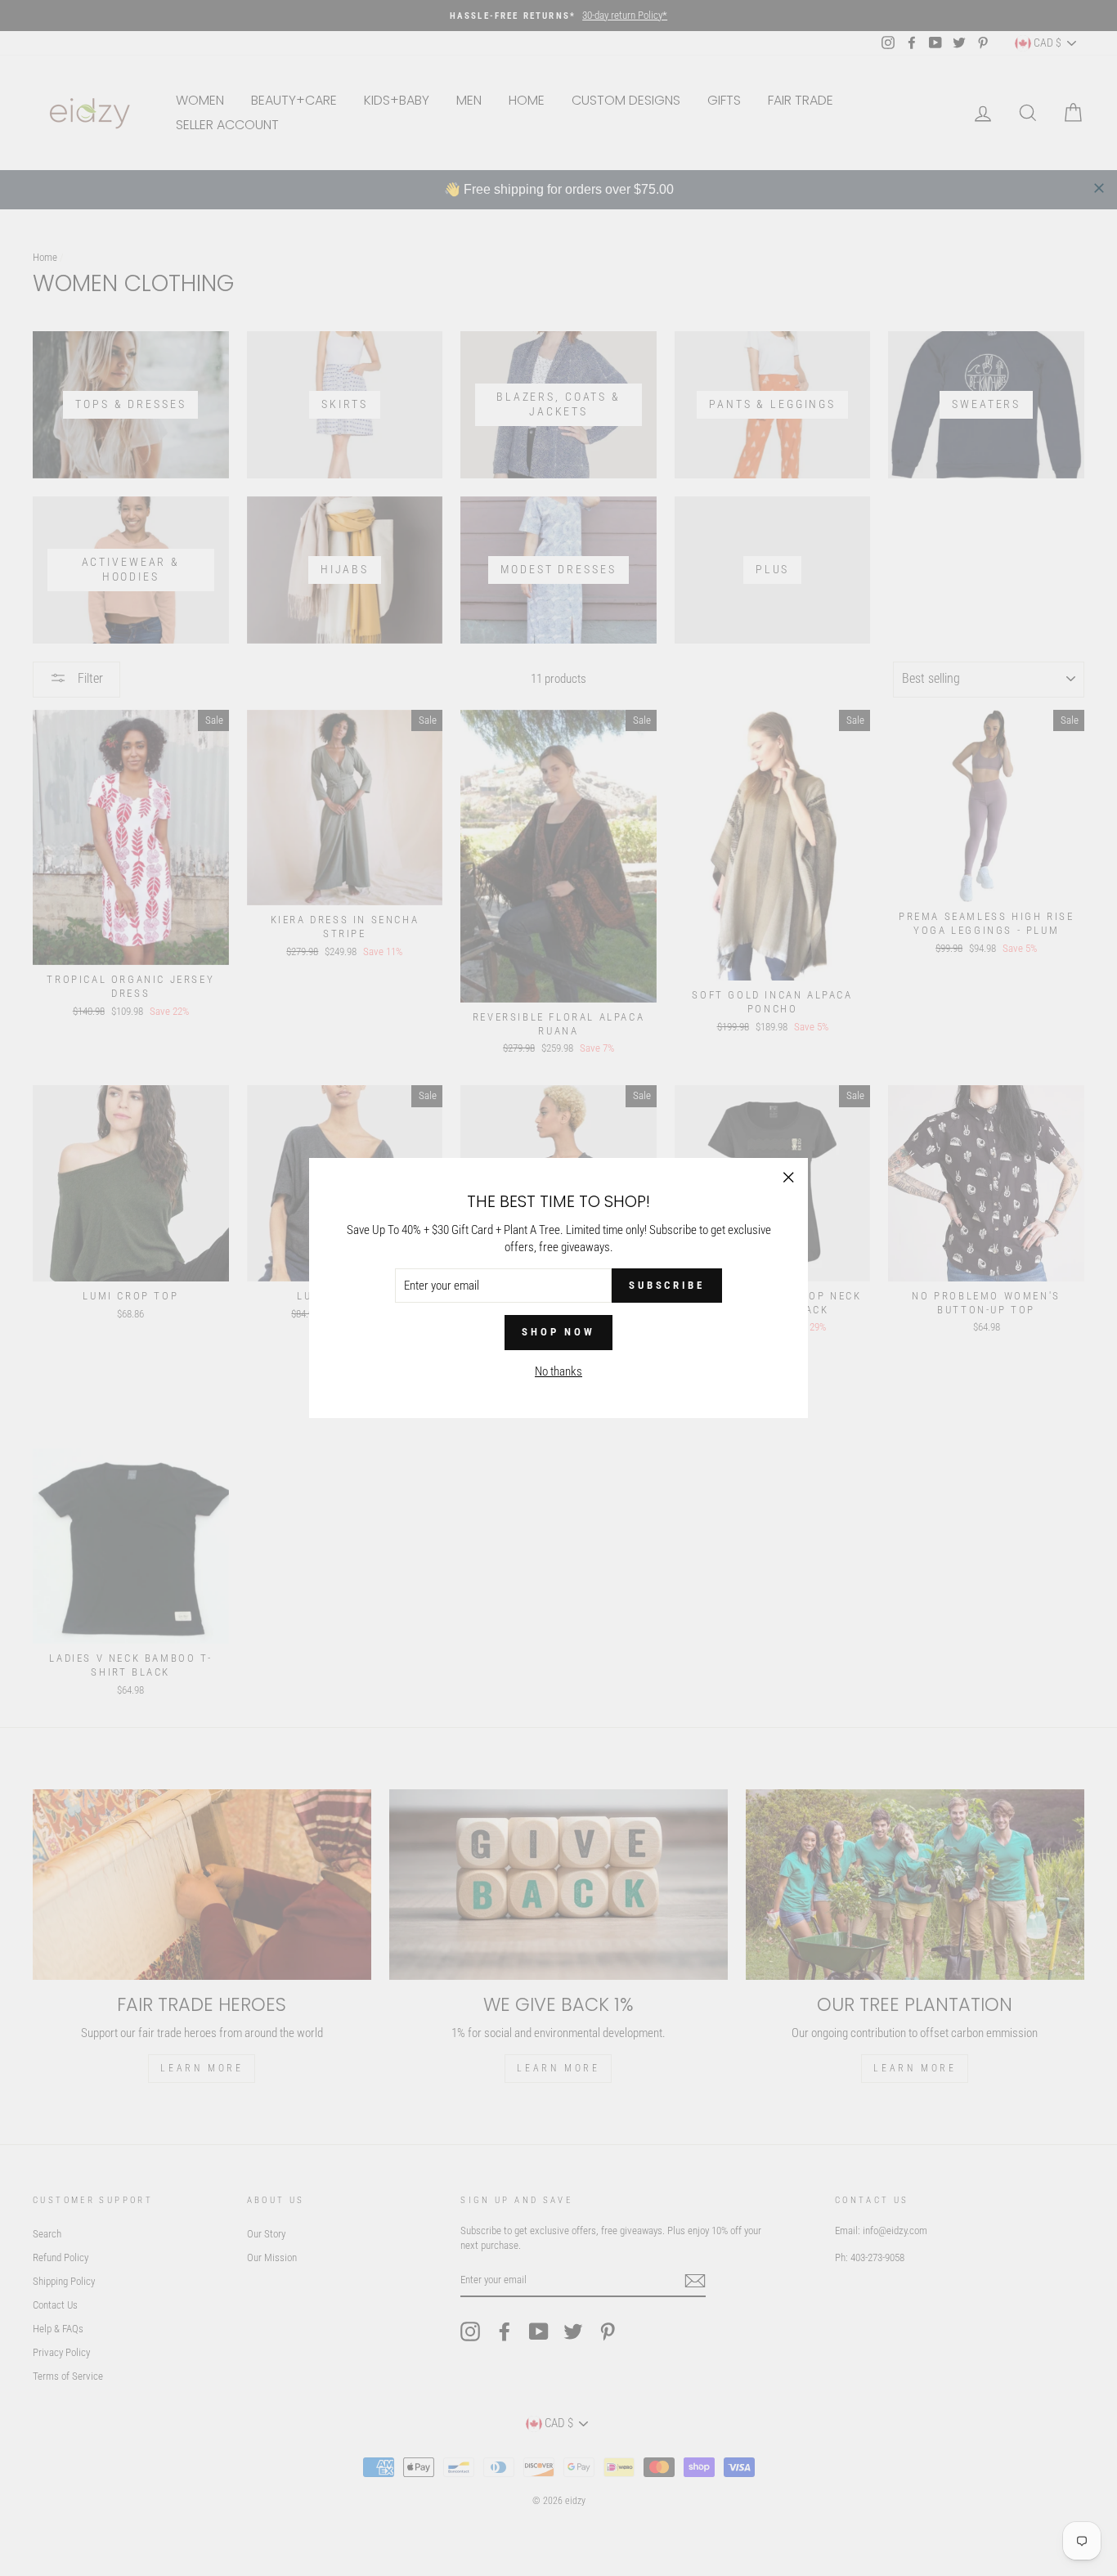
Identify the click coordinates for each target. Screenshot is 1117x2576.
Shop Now (558, 1332)
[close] (1099, 188)
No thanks (558, 1371)
